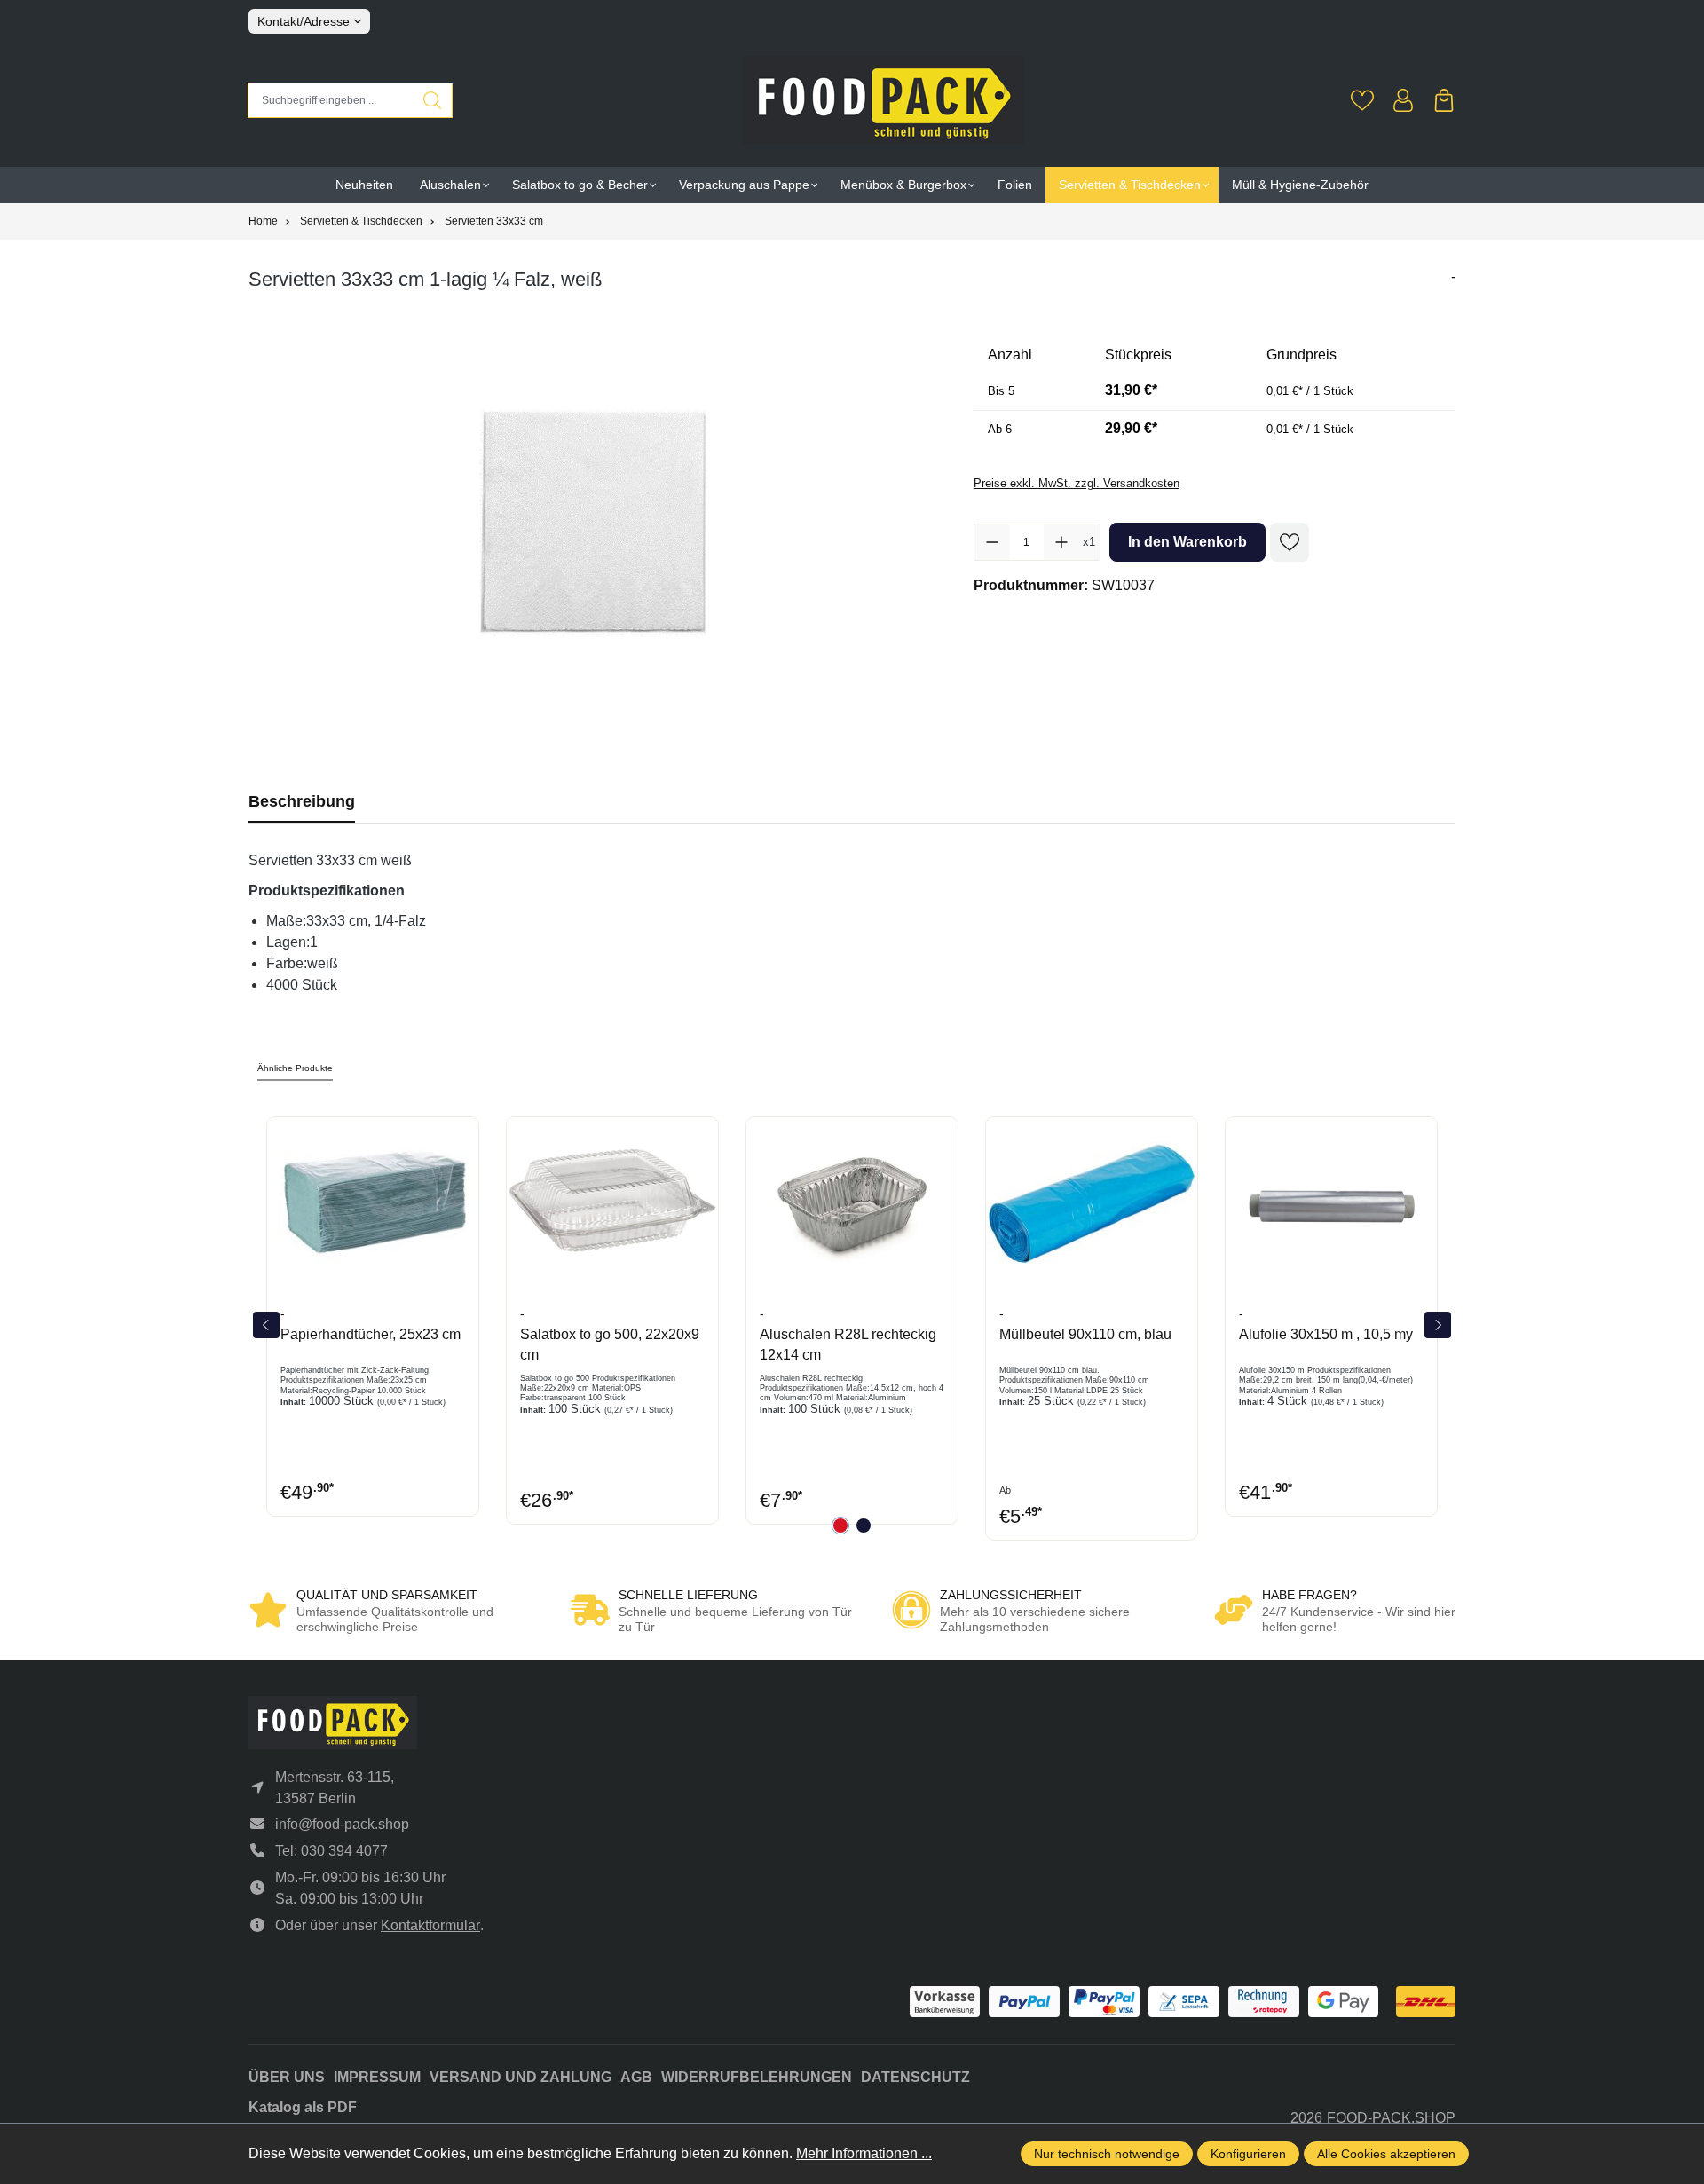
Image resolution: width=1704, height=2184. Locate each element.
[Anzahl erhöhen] (1061, 542)
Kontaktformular (430, 1925)
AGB (636, 2077)
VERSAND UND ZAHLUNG (521, 2077)
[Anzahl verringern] (992, 542)
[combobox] (331, 100)
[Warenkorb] (1444, 100)
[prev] (266, 1325)
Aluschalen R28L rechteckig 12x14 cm (848, 1344)
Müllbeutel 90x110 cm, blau (1085, 1334)
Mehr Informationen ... (864, 2153)
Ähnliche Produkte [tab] (295, 1068)
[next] (1438, 1325)
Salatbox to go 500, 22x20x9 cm (610, 1344)
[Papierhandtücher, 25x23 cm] (373, 1202)
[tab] (302, 802)
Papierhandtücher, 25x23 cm (371, 1334)
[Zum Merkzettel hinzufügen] (1290, 542)
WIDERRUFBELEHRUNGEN (757, 2077)
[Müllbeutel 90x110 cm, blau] (1092, 1202)
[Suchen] (433, 100)
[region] (593, 528)
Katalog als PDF (303, 2107)
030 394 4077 (344, 1851)
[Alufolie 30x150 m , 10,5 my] (1331, 1202)
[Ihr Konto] (1403, 100)
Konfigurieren (1248, 2154)
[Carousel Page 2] (864, 1526)
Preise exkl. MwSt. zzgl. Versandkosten (1077, 483)
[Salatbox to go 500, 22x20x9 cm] (612, 1202)
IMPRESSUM (377, 2077)
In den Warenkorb (1187, 542)
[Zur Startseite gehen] (884, 100)
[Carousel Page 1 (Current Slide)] (840, 1526)
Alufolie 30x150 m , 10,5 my (1326, 1334)
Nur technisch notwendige (1107, 2154)
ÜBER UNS (287, 2077)
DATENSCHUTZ (915, 2077)
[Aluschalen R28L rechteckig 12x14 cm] (852, 1202)
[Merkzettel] (1362, 100)
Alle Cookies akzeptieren (1386, 2154)
